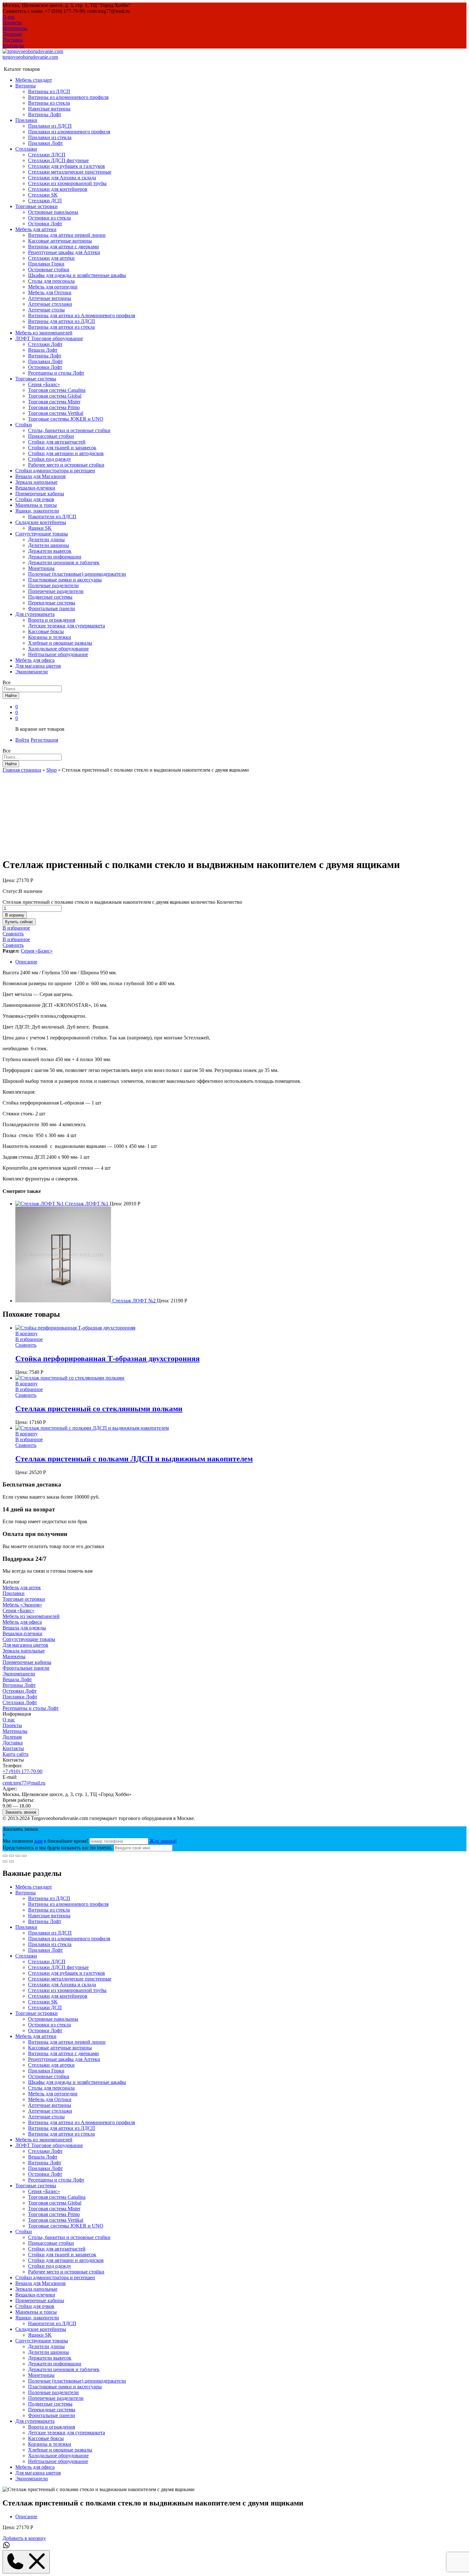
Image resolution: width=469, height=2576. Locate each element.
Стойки (24, 2232)
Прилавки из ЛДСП (50, 126)
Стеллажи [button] (26, 149)
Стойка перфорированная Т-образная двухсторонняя (108, 1359)
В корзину (15, 915)
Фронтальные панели (52, 608)
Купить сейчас (19, 922)
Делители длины (46, 539)
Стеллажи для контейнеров (58, 189)
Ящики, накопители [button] (37, 511)
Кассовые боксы (46, 631)
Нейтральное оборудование (58, 654)
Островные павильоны (53, 212)
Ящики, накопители (37, 2318)
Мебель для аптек (22, 1588)
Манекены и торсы (36, 505)
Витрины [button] (26, 86)
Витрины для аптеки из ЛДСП (62, 321)
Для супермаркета (35, 2421)
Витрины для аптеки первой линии (67, 235)
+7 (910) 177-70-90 (22, 1771)
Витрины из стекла (49, 103)
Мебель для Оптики (50, 292)
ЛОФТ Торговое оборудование (49, 2145)
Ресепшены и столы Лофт (56, 373)
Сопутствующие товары (29, 1639)
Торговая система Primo (54, 407)
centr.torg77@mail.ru (24, 1783)
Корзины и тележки (50, 637)
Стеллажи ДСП (45, 201)
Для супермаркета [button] (35, 614)
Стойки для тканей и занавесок (62, 448)
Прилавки (14, 1593)
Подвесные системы (50, 597)
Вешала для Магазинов (41, 476)
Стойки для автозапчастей (57, 442)
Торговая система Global (55, 396)
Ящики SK (40, 528)
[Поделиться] (11, 1856)
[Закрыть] (5, 1856)
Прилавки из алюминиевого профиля (69, 132)
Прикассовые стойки (51, 436)
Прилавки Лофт (45, 143)
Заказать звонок (21, 1812)
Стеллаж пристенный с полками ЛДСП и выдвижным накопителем (134, 1459)
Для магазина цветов (38, 666)
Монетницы (41, 568)
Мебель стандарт (34, 80)
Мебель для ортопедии (53, 287)
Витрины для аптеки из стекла (61, 327)
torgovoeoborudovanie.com (30, 57)
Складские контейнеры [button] (41, 522)
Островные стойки (49, 270)
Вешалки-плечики (35, 488)
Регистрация (44, 740)
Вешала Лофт (43, 350)
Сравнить (13, 934)
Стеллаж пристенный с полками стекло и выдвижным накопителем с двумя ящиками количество (109, 902)
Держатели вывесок (50, 551)
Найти (11, 696)
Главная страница (22, 770)
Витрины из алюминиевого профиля (68, 97)
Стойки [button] (24, 425)
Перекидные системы (52, 603)
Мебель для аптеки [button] (36, 229)
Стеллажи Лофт (45, 344)
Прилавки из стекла (50, 137)
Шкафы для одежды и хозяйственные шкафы (77, 275)
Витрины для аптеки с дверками (63, 247)
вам (38, 1841)
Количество (229, 902)
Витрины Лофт (45, 114)
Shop (52, 770)
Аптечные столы (46, 310)
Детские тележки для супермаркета (67, 626)
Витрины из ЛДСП (49, 91)
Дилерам (12, 34)
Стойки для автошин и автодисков (66, 453)
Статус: (11, 891)
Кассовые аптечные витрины (60, 241)
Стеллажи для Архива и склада (62, 178)
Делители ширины (48, 545)
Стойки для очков (35, 499)
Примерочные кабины (40, 494)
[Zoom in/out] (24, 1856)
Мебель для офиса (35, 660)
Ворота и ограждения (52, 620)
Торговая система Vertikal (56, 413)
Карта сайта (15, 1754)
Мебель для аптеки (36, 2036)
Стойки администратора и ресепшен (55, 471)
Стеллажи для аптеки (51, 258)
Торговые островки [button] (37, 206)
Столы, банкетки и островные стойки (69, 430)
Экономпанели (32, 672)
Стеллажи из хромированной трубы (67, 183)
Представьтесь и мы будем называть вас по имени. (57, 1848)
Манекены (14, 1656)
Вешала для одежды (24, 1628)
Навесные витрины (49, 109)
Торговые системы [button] (36, 379)
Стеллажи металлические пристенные (70, 172)
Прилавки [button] (26, 120)
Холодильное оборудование (58, 649)
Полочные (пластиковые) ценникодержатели (77, 574)
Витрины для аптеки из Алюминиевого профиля (82, 315)
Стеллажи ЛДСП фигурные (58, 160)
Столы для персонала (51, 281)
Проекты (12, 22)
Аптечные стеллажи (50, 304)
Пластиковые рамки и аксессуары (65, 580)
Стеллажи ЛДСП (47, 155)
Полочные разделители (53, 585)
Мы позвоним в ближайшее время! (46, 1841)
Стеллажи (26, 1956)
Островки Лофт (45, 224)
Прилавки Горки (46, 264)
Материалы (15, 28)
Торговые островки (24, 1599)
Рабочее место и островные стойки (66, 465)
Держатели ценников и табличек (64, 562)
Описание (26, 962)
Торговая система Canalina (57, 390)
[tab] (241, 962)
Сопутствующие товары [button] (42, 534)
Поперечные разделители (56, 591)
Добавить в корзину (24, 2538)
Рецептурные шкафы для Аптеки (64, 252)
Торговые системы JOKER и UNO (66, 419)
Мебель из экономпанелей (44, 333)
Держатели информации (55, 557)
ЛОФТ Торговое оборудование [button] (49, 338)
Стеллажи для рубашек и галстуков (67, 166)
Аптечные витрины (50, 298)
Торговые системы (36, 2186)
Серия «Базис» (44, 384)
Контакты (13, 45)
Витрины (26, 1893)
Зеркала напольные (36, 482)
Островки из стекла (49, 218)
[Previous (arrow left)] (5, 1861)
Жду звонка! (163, 1841)
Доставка (13, 40)
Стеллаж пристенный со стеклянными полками (99, 1409)
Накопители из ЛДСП (52, 517)
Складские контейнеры (41, 2329)
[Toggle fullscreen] (18, 1856)
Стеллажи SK (43, 195)
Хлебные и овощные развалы (60, 643)
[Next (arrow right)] (11, 1861)
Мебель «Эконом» (22, 1605)
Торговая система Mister (54, 402)
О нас (9, 17)
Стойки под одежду (50, 459)
